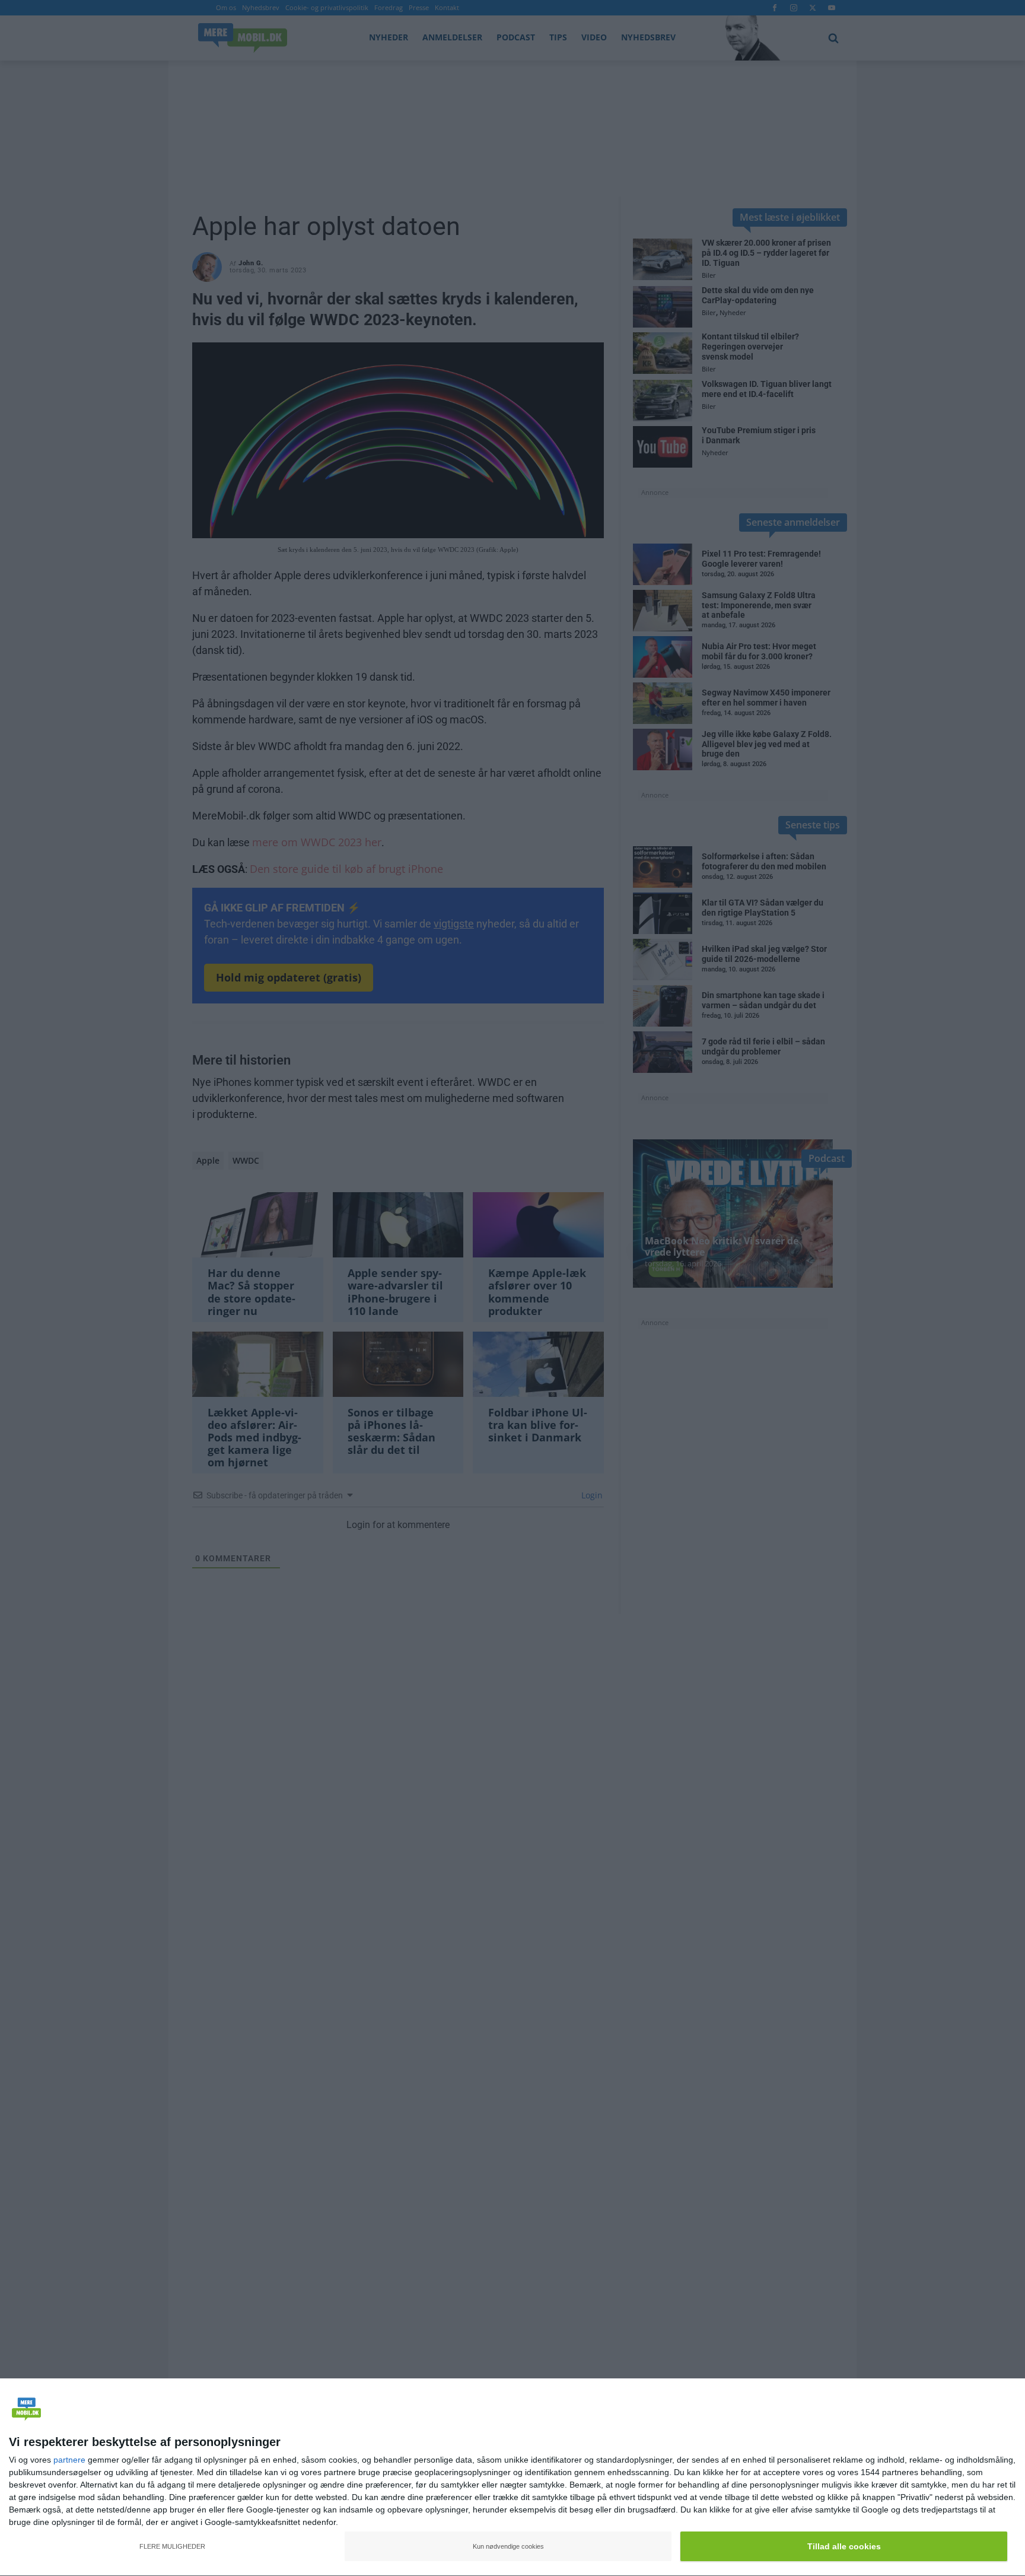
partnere (69, 2460)
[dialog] (512, 2477)
